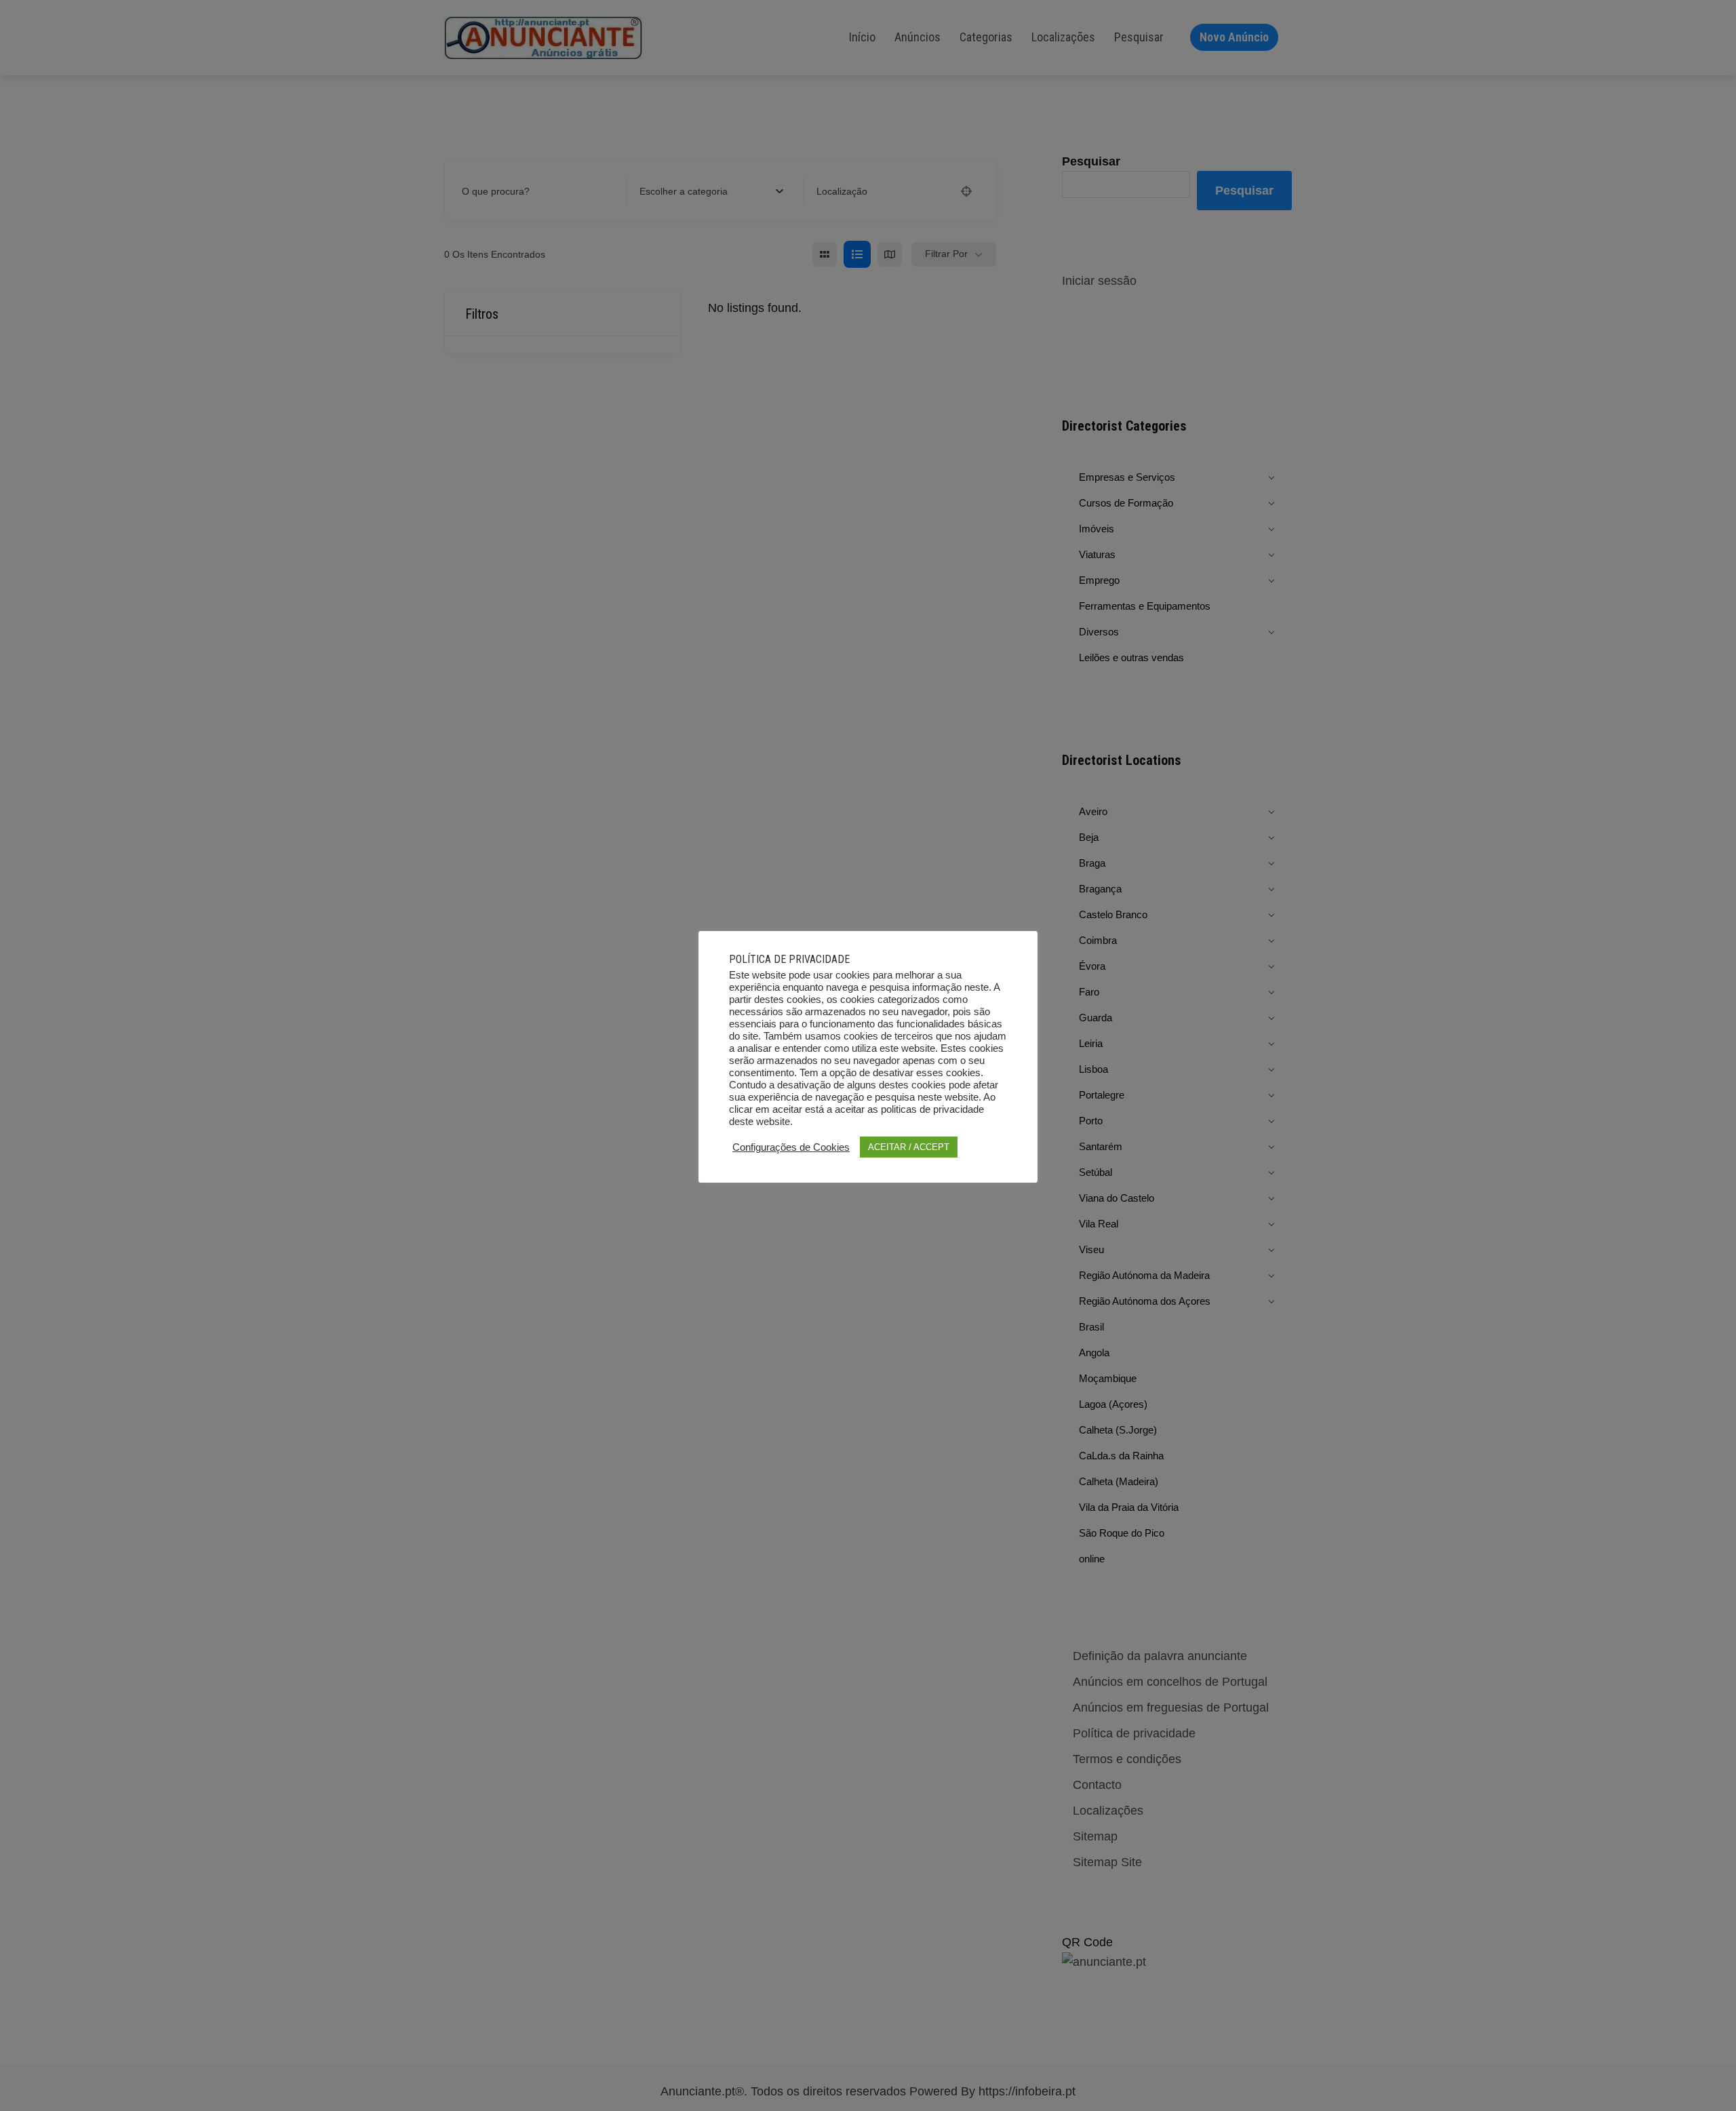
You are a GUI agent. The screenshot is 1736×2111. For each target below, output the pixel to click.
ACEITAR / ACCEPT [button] (909, 1147)
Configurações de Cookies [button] (791, 1147)
